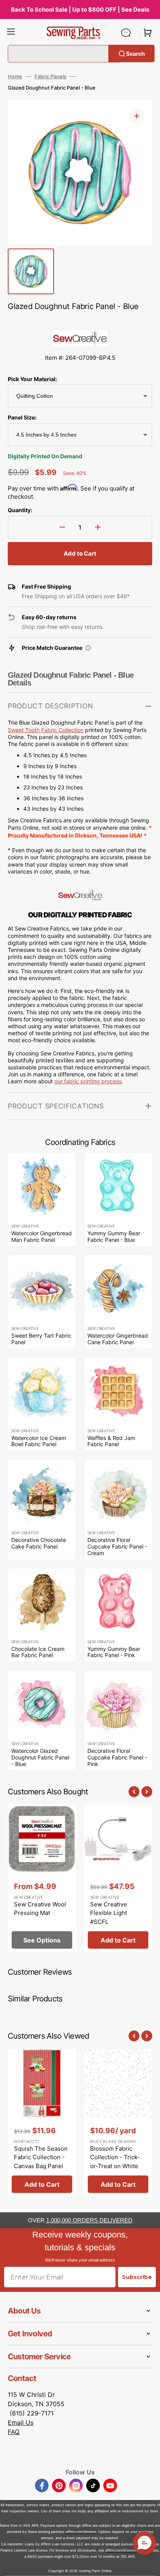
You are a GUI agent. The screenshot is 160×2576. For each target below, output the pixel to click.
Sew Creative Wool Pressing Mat (40, 1909)
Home (15, 76)
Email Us (21, 2422)
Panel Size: (22, 417)
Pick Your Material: (32, 379)
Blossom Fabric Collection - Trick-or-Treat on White (115, 2157)
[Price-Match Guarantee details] (88, 648)
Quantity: (20, 510)
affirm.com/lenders (81, 2532)
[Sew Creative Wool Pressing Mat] (42, 1879)
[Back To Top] (148, 2564)
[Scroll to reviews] (80, 321)
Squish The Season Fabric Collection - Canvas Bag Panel (41, 2157)
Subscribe (137, 2277)
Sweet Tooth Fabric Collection (46, 730)
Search (135, 53)
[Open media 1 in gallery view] (137, 116)
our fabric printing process (88, 1081)
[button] (11, 33)
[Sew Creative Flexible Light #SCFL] (118, 1879)
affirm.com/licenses (121, 2550)
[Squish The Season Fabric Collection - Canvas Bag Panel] (42, 2123)
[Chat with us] (126, 33)
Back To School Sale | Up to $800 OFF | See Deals (80, 9)
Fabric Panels (50, 76)
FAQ (14, 2432)
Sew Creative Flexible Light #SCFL (109, 1913)
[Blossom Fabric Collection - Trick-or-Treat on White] (118, 2123)
